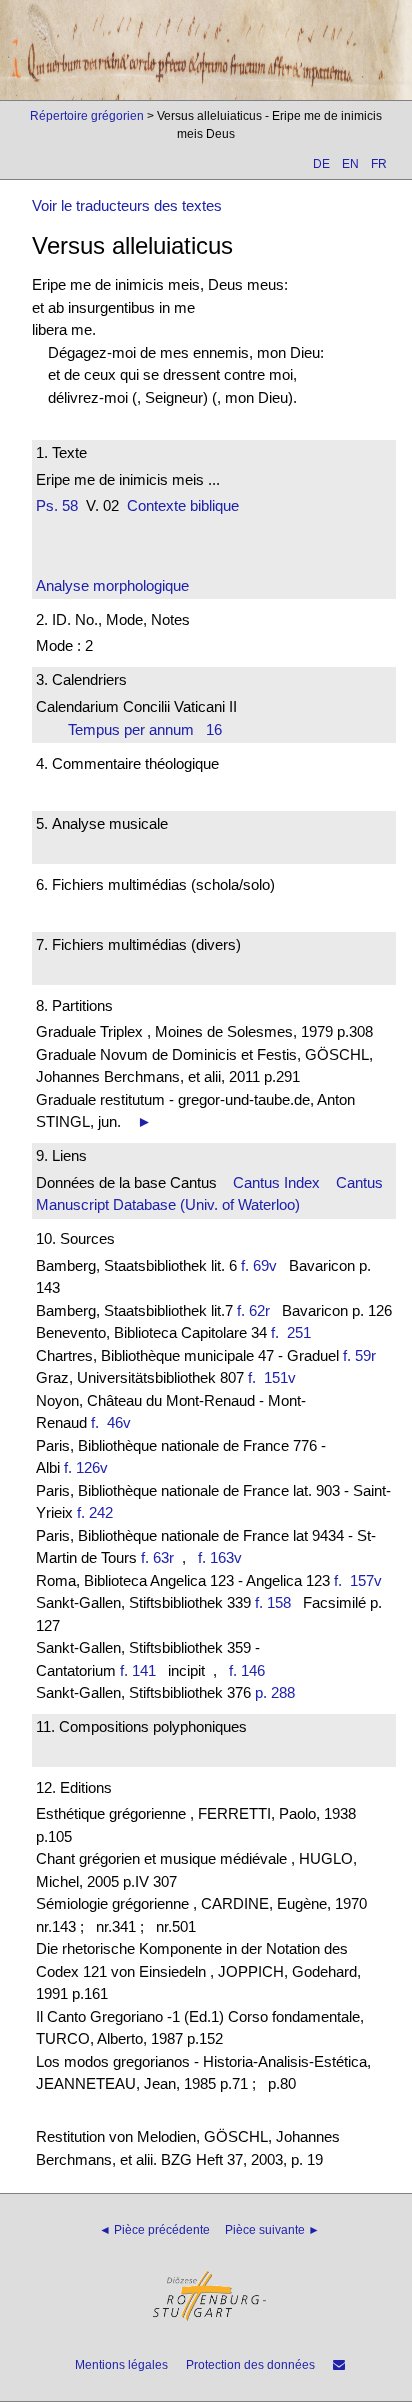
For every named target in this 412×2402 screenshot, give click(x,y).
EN (350, 164)
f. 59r (359, 1355)
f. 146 (247, 1670)
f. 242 (95, 1512)
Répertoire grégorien (87, 116)
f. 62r (253, 1310)
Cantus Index (276, 1182)
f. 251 (295, 1332)
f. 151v (276, 1377)
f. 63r (157, 1557)
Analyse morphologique (112, 585)
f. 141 (138, 1670)
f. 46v (115, 1422)
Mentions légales (121, 2365)
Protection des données (250, 2365)
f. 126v (86, 1467)
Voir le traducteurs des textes (127, 205)
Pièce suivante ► (272, 2230)
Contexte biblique (183, 505)
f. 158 (273, 1602)
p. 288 (275, 1692)
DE (321, 164)
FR (379, 164)
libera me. (64, 329)
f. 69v (259, 1265)
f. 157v (362, 1580)
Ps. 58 (57, 505)
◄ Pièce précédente (154, 2230)
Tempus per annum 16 (145, 729)
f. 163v (220, 1557)
